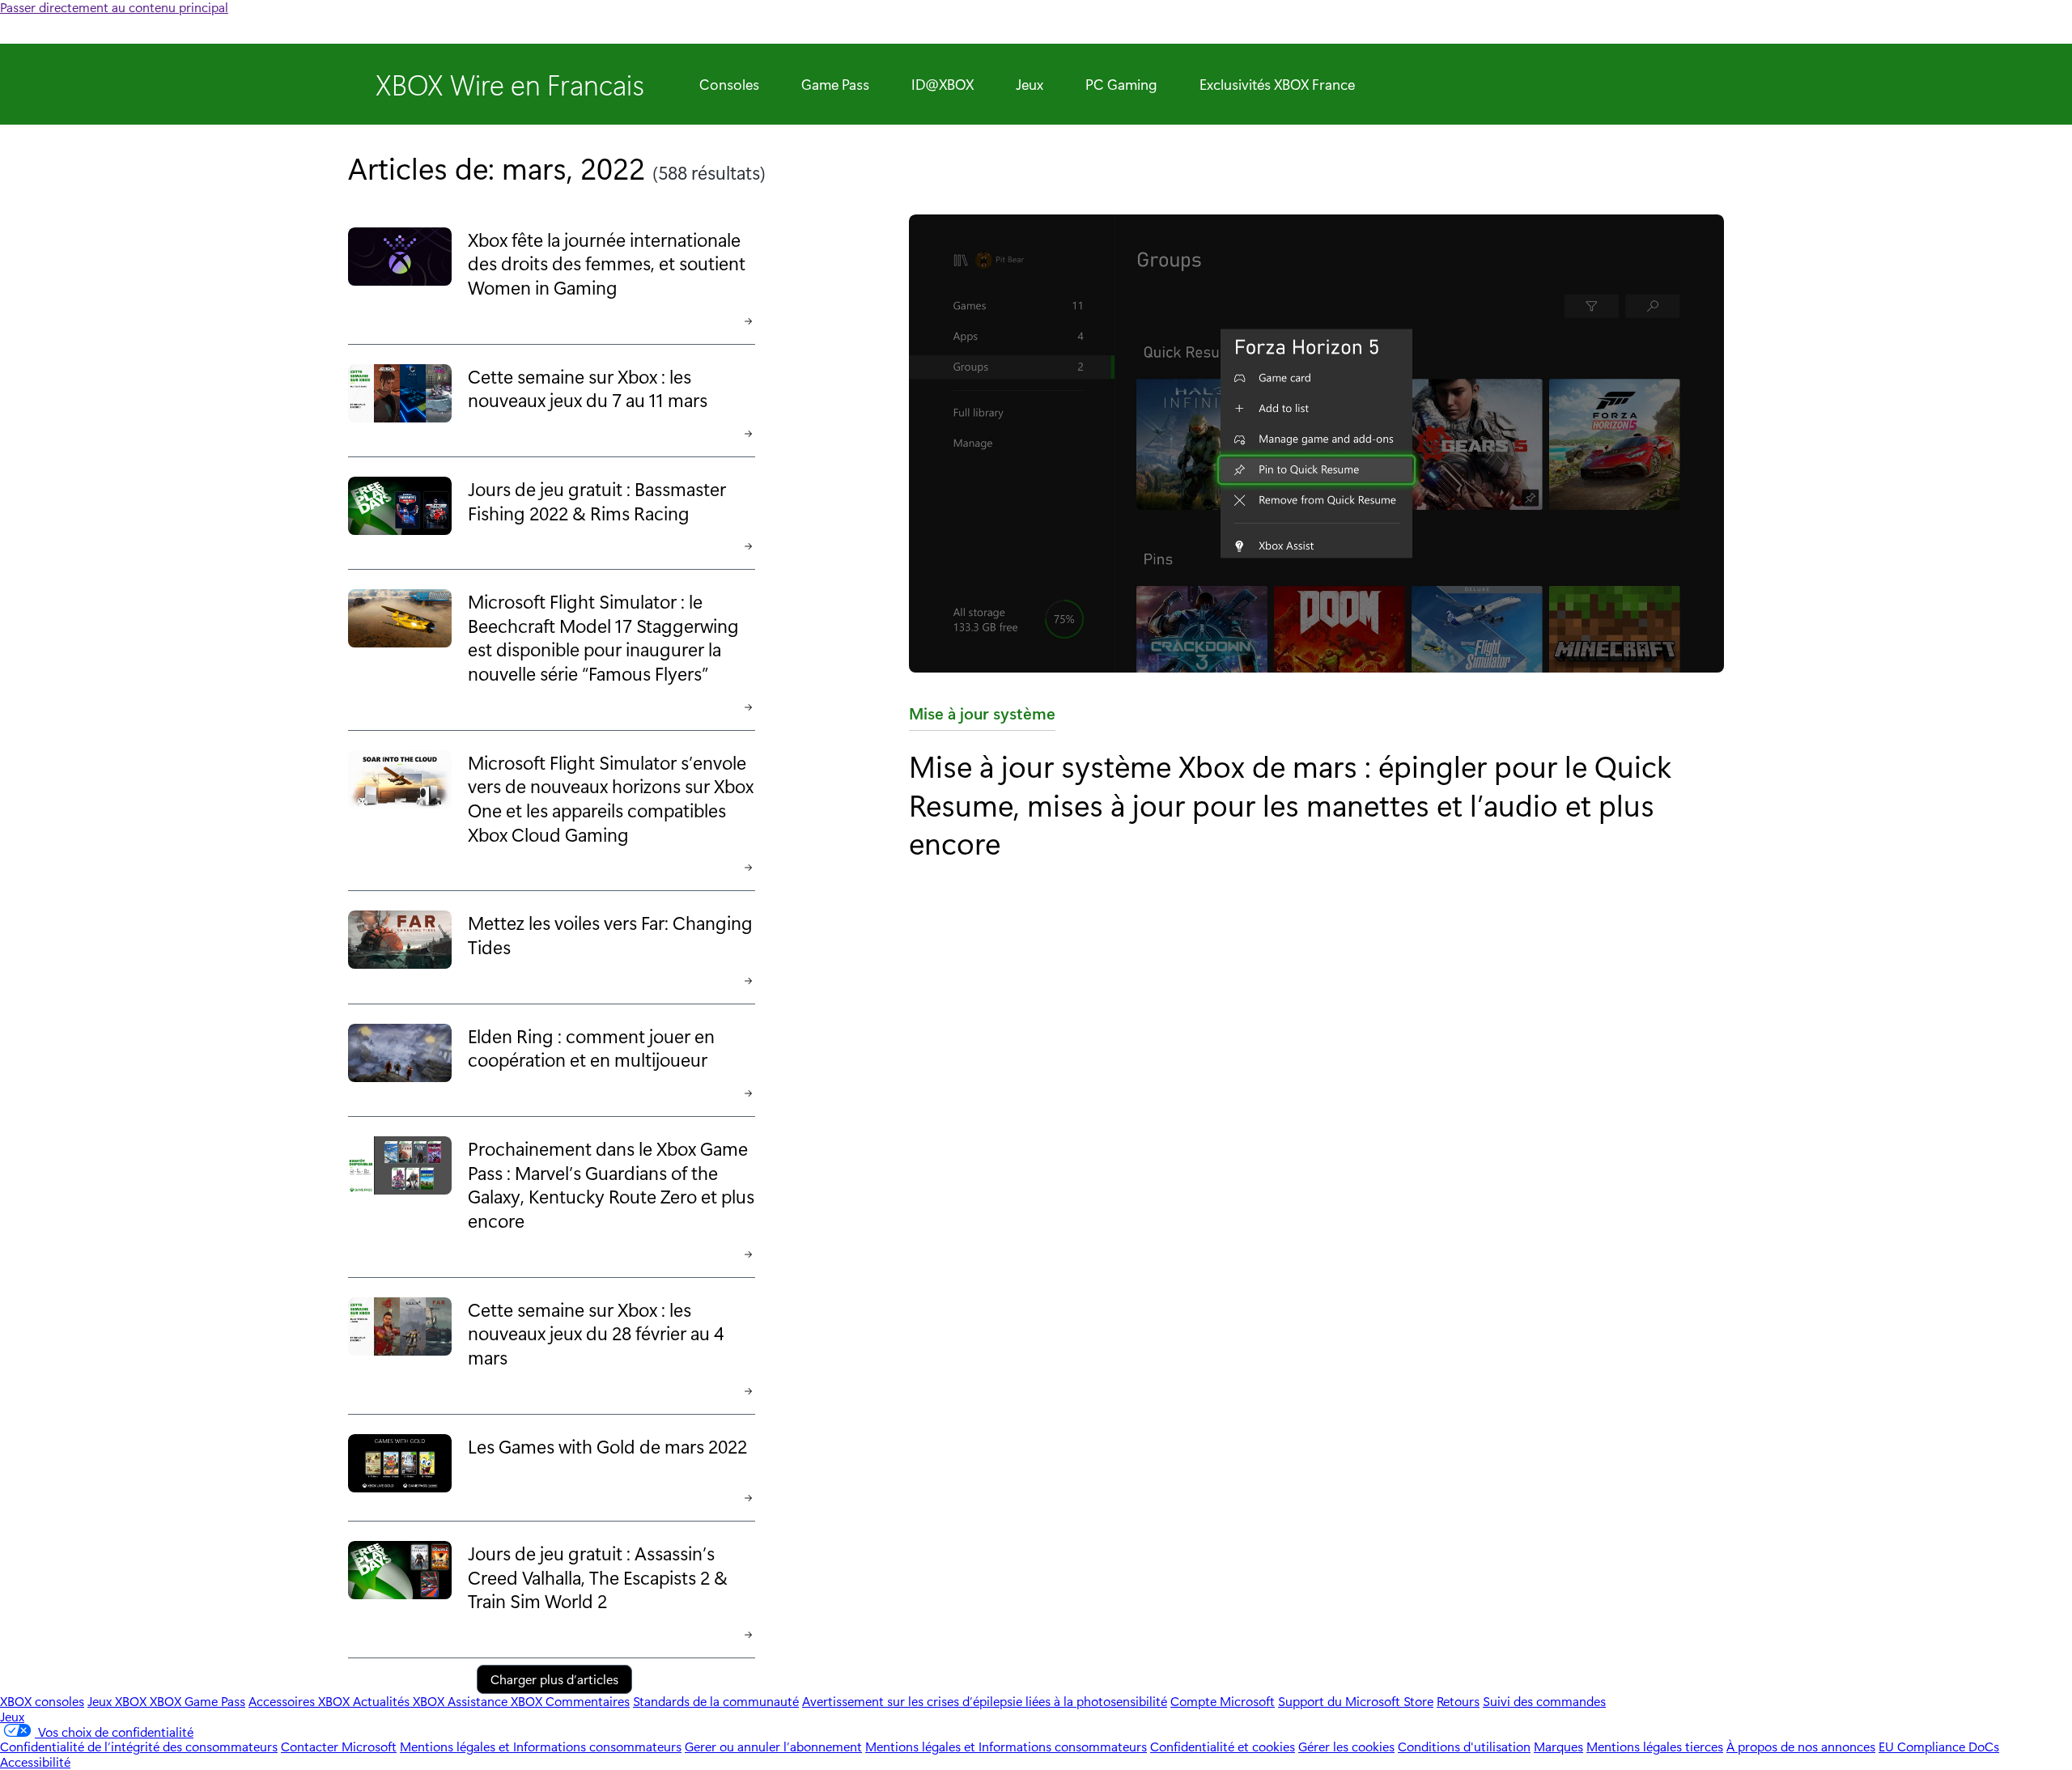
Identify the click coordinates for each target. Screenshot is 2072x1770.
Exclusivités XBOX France (1277, 84)
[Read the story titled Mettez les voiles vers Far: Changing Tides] (400, 944)
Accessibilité (35, 1762)
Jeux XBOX (119, 1701)
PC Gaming (1121, 84)
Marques (1558, 1746)
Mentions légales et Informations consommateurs (541, 1746)
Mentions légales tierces (1655, 1746)
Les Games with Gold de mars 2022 (607, 1446)
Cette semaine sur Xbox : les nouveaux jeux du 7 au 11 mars (588, 388)
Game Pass (835, 84)
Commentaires (588, 1701)
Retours (1458, 1701)
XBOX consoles (42, 1701)
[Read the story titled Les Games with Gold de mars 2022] (400, 1464)
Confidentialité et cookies (1223, 1746)
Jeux (1030, 84)
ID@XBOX (943, 84)
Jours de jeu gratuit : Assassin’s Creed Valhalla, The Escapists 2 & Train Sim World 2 (598, 1577)
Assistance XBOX (497, 1701)
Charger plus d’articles (554, 1679)
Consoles (729, 84)
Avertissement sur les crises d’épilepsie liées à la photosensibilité (985, 1701)
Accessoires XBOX (301, 1701)
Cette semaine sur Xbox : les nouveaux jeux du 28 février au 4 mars (596, 1333)
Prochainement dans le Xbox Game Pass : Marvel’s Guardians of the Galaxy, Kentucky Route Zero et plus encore (611, 1184)
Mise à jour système (982, 716)
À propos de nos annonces (1801, 1746)
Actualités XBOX (400, 1701)
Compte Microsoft (1223, 1701)
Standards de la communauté (716, 1701)
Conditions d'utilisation (1464, 1746)
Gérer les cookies (1346, 1746)
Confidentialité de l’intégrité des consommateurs (139, 1746)
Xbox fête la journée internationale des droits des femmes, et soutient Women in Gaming (607, 263)
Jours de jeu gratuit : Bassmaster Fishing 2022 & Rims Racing (597, 501)
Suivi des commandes (1544, 1701)
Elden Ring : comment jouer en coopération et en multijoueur (591, 1048)
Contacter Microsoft (339, 1746)
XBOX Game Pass (197, 1701)
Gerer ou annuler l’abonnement (773, 1746)
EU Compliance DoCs (1939, 1746)
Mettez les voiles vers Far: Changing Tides (610, 934)
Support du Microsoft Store (1356, 1701)
